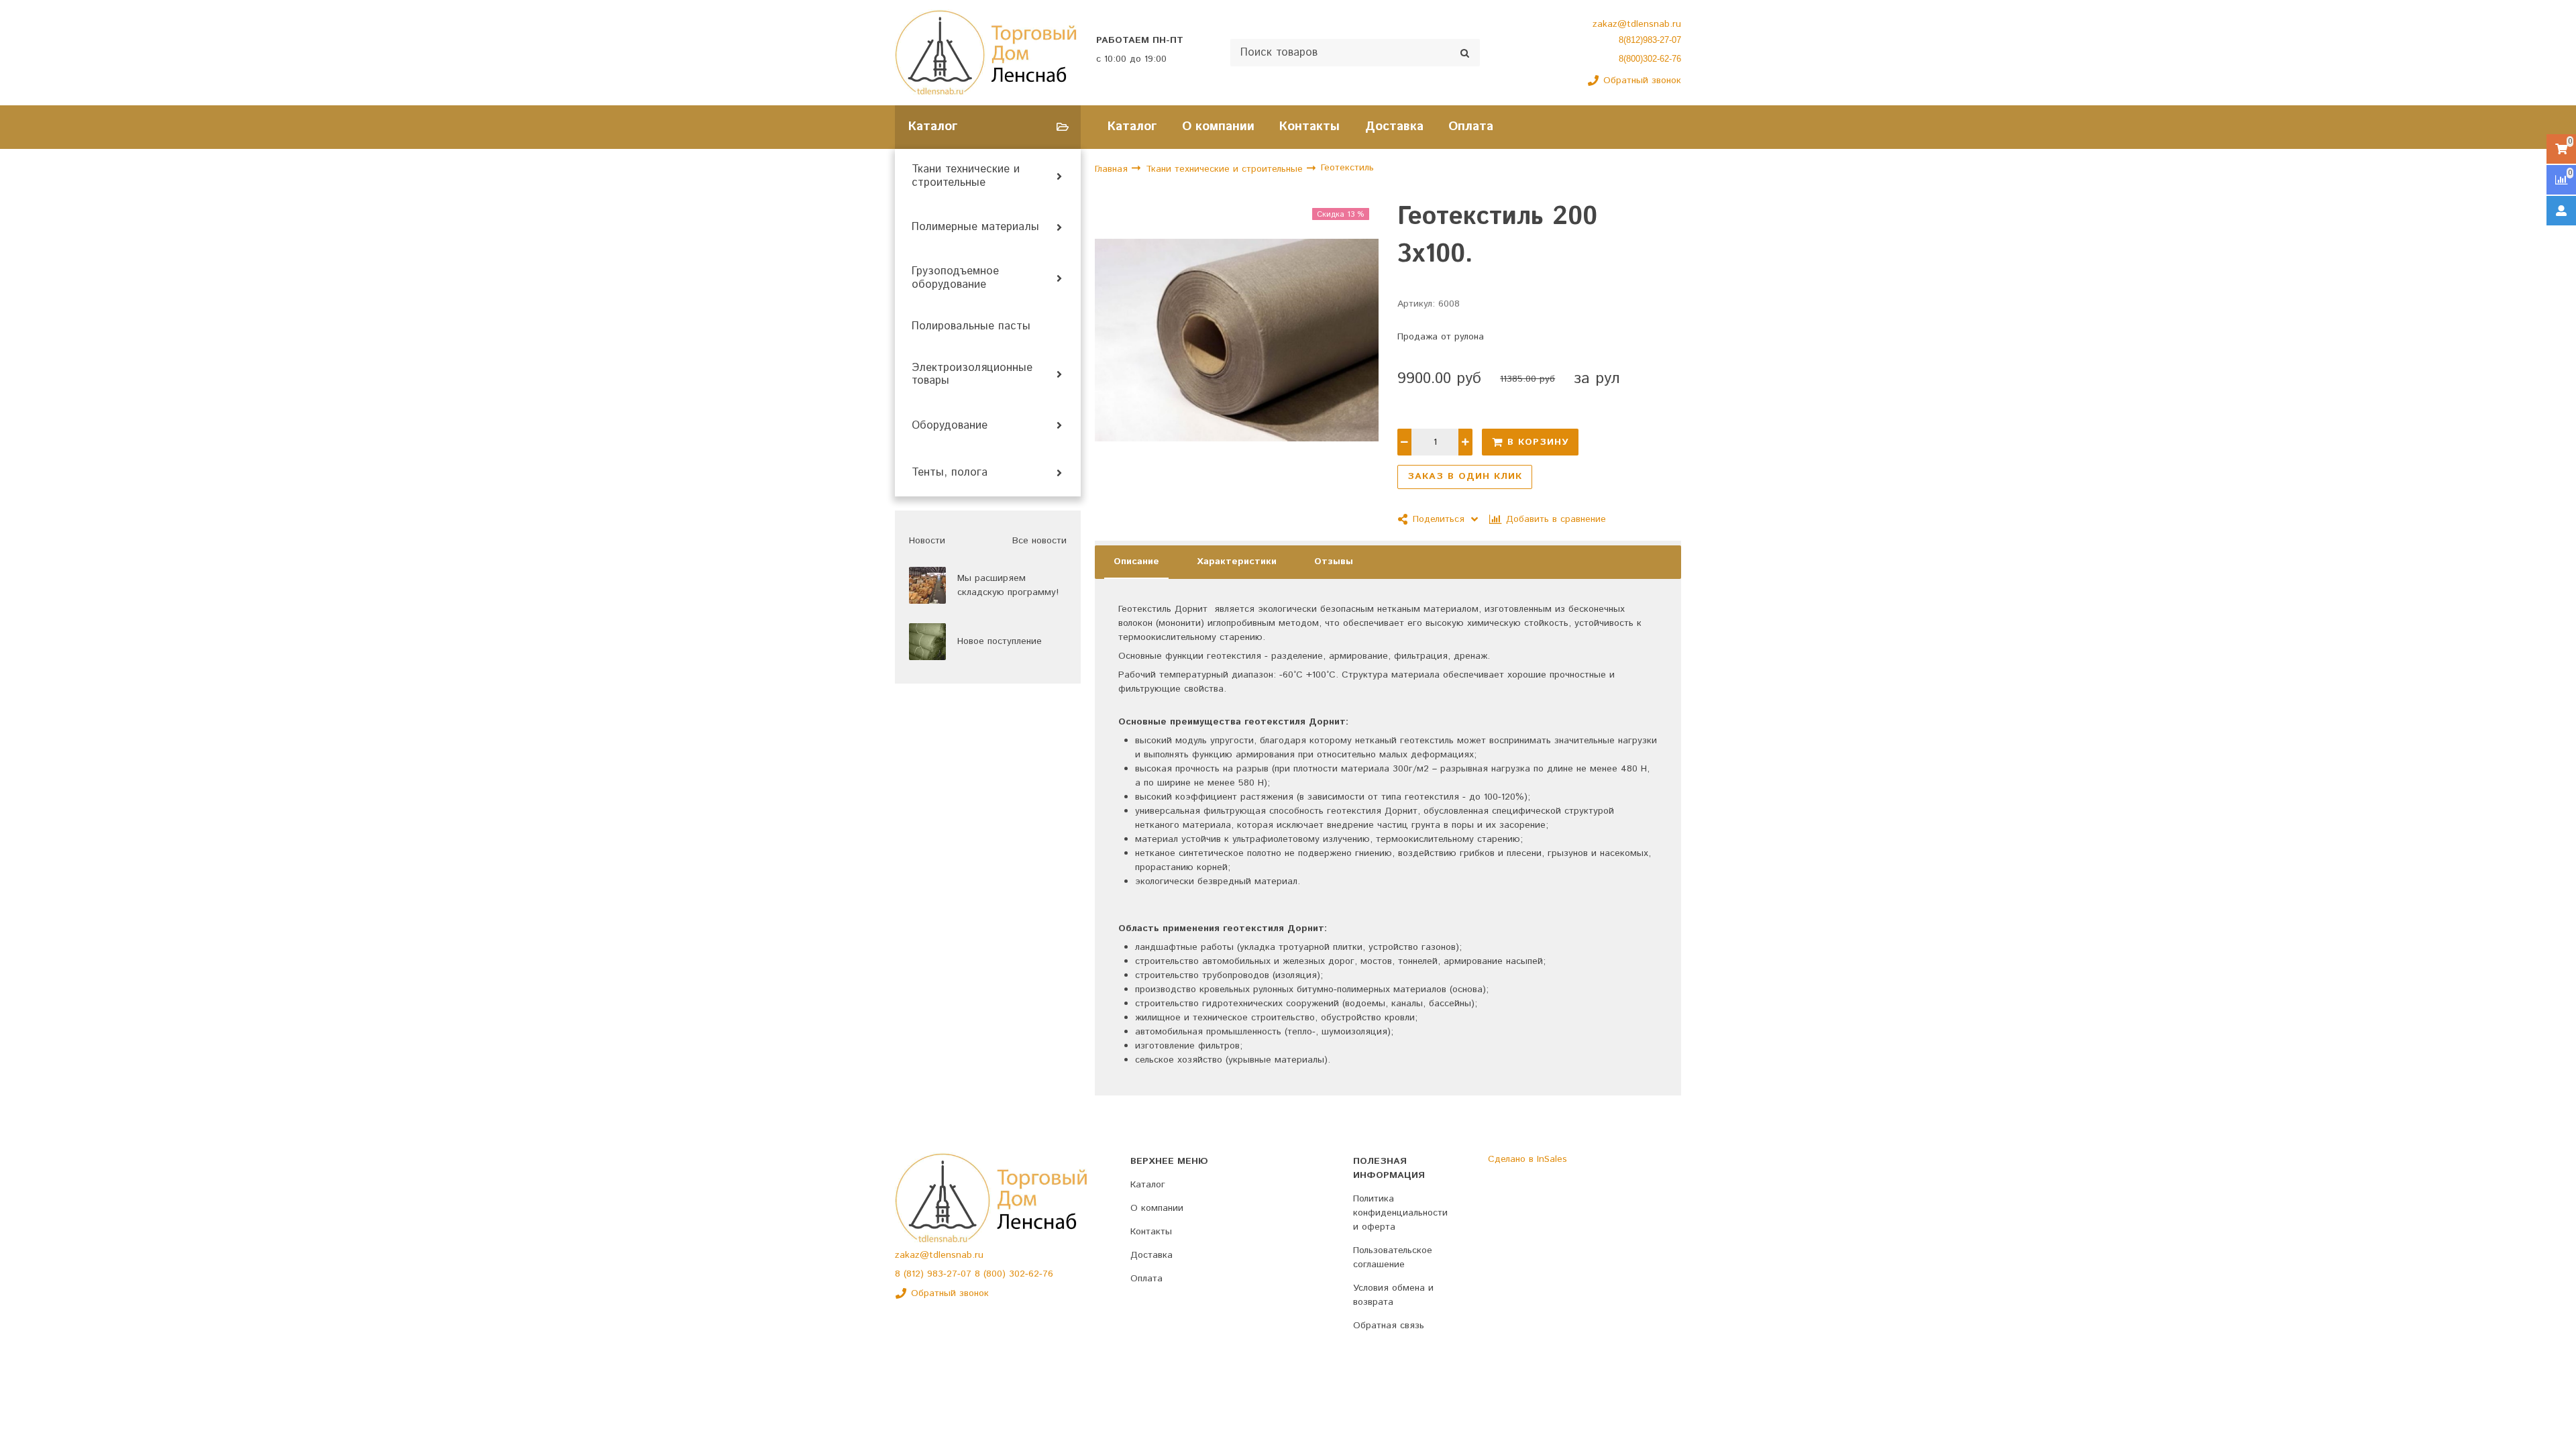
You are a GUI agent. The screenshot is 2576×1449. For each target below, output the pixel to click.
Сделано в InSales (1527, 1159)
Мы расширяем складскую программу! (1008, 585)
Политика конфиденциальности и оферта (1400, 1213)
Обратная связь (1389, 1326)
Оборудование (950, 426)
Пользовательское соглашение (1393, 1257)
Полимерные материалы (975, 227)
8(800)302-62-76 (1650, 59)
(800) (996, 1274)
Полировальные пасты (971, 327)
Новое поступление (1000, 641)
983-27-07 (951, 1274)
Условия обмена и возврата (1393, 1295)
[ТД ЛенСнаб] (986, 53)
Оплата (1471, 126)
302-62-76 (1031, 1274)
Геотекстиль (1347, 168)
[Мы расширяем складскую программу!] (927, 585)
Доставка (1394, 126)
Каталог (1132, 126)
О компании (1218, 126)
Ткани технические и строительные (966, 176)
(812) (915, 1274)
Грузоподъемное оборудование (955, 278)
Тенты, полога (950, 473)
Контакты (1309, 126)
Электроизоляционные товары (972, 375)
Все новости (1039, 541)
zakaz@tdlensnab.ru (1637, 24)
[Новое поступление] (927, 642)
